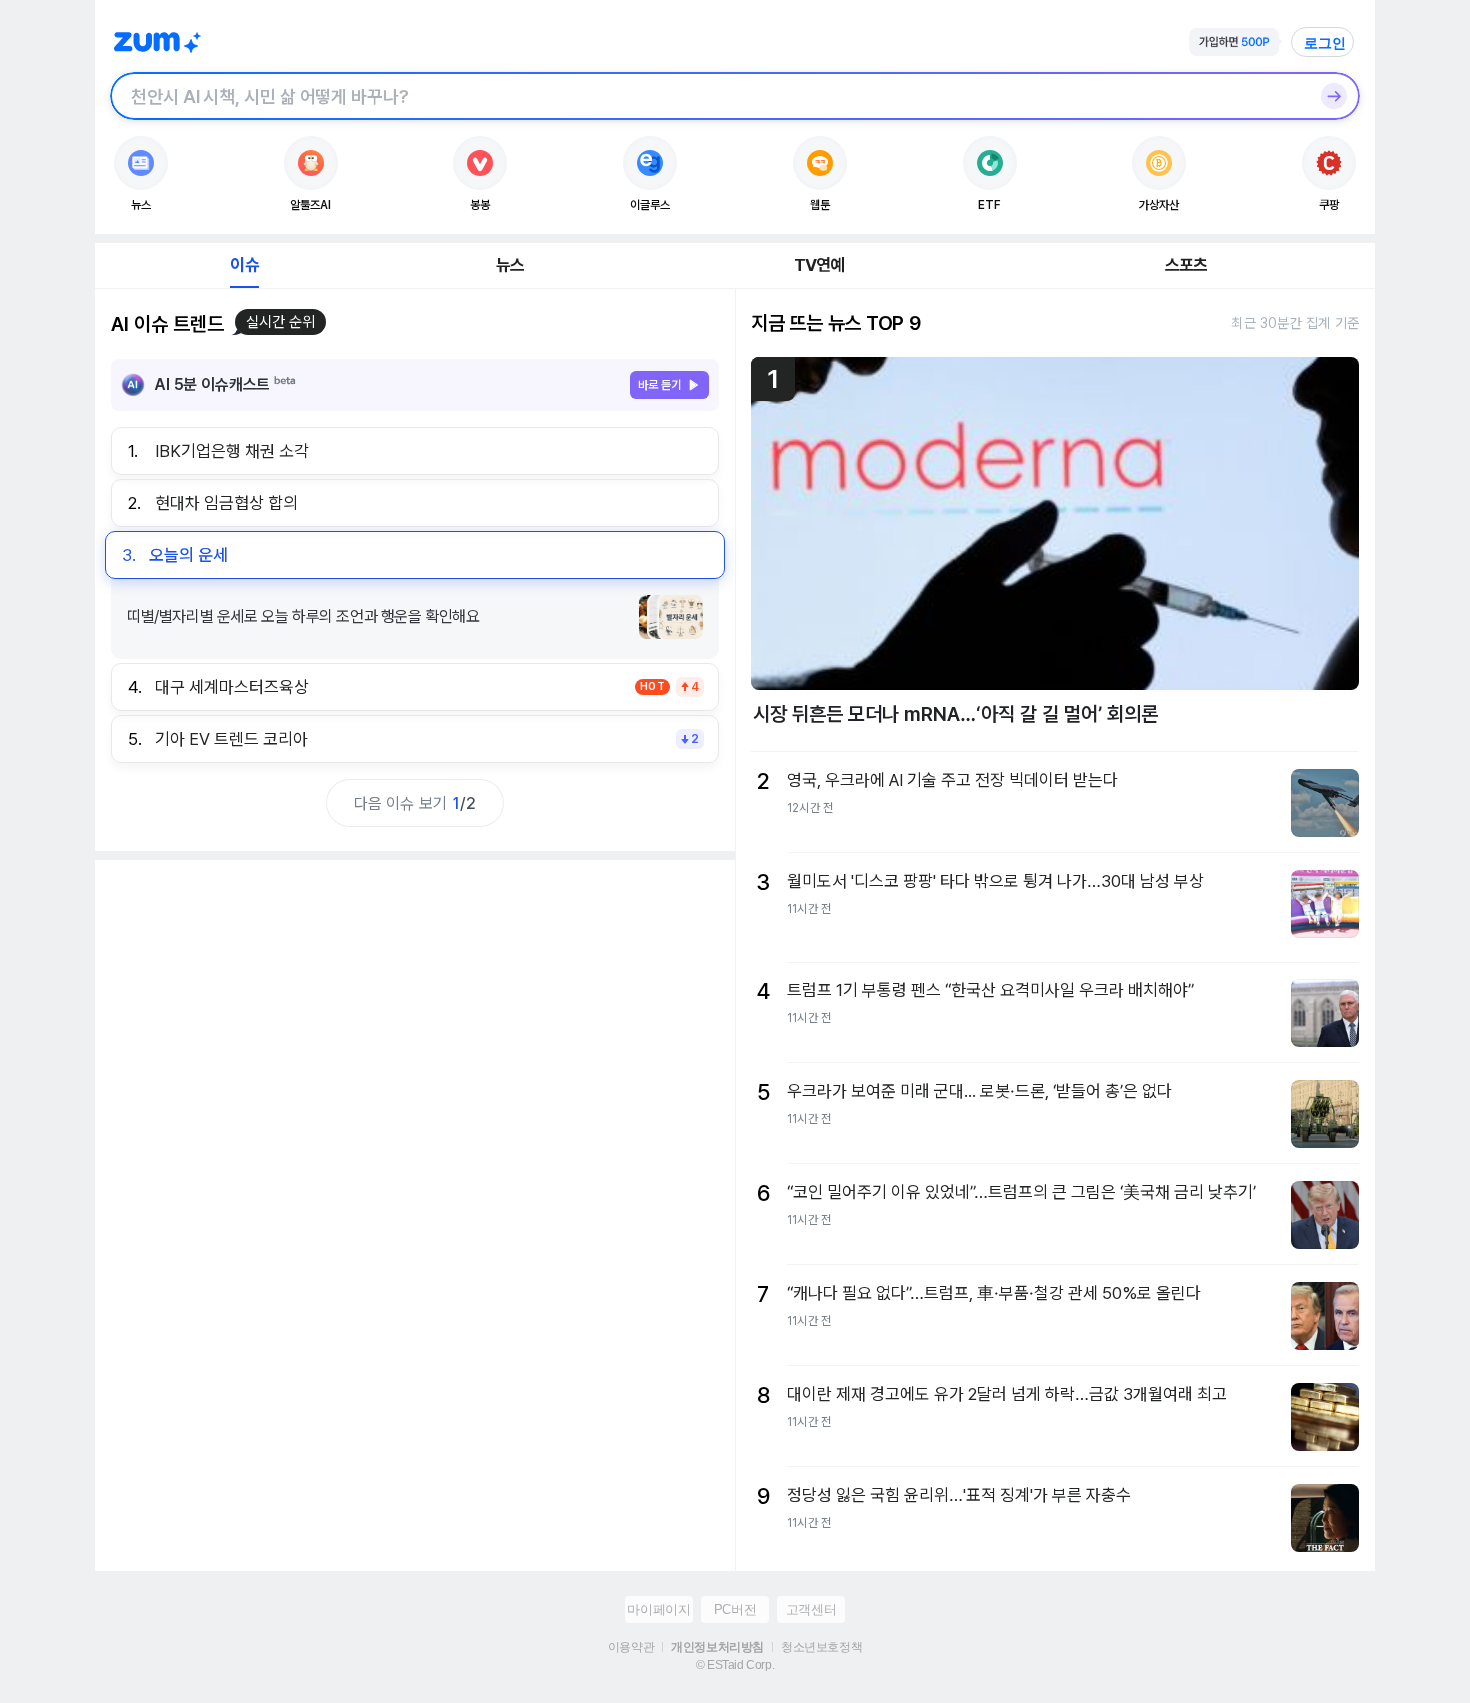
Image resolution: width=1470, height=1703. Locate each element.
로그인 (1325, 43)
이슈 (244, 265)
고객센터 (811, 1609)
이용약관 (631, 1647)
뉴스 (510, 265)
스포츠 (1186, 265)
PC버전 (735, 1609)
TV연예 (819, 265)
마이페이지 (658, 1609)
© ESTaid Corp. (735, 1665)
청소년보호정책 (821, 1647)
